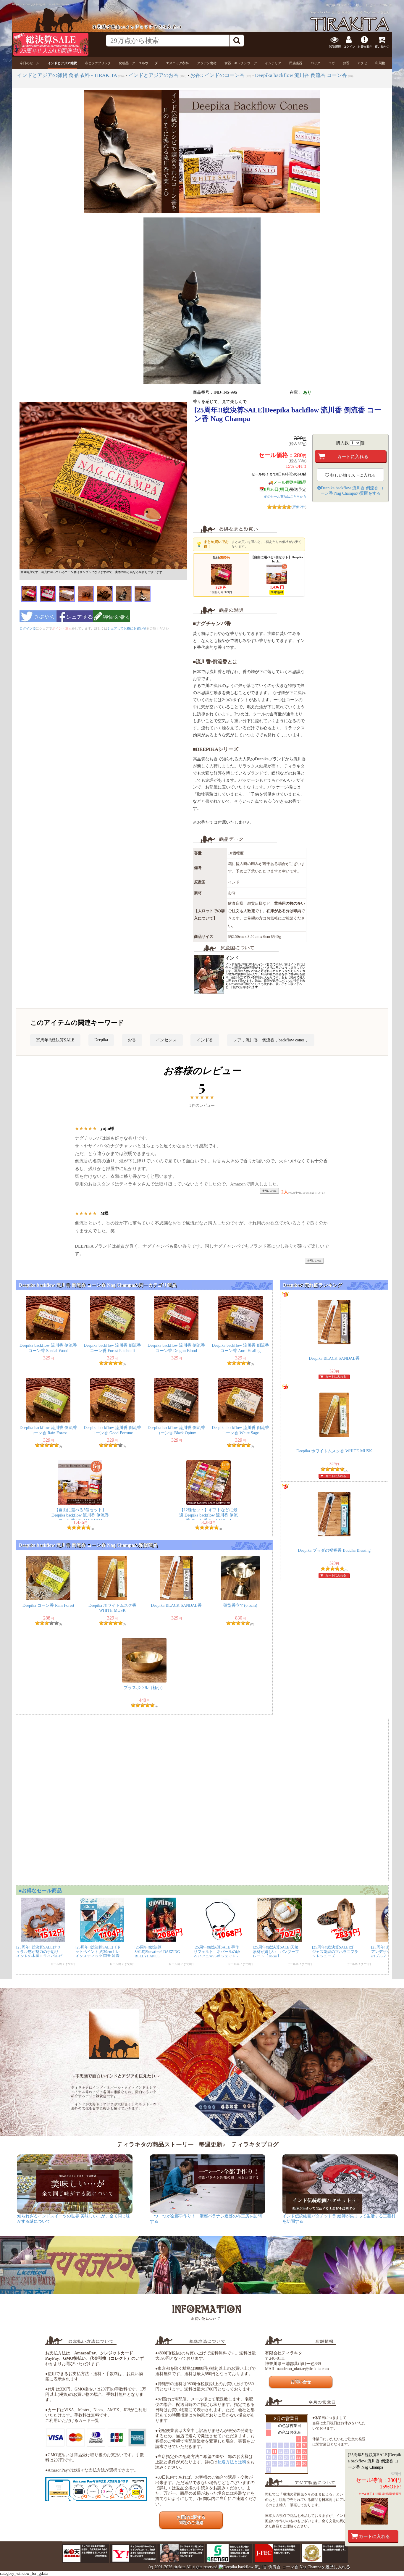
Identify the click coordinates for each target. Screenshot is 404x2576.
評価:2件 (299, 507)
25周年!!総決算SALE (55, 1040)
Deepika (101, 1040)
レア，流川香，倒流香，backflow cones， (271, 1040)
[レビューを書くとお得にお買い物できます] (111, 624)
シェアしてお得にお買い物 (127, 628)
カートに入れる (374, 2536)
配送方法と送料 (232, 2462)
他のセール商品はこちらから (285, 496)
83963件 (386, 5)
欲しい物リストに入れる (353, 475)
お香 (132, 1040)
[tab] (30, 63)
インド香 (205, 1040)
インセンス (166, 1040)
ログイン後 (28, 628)
